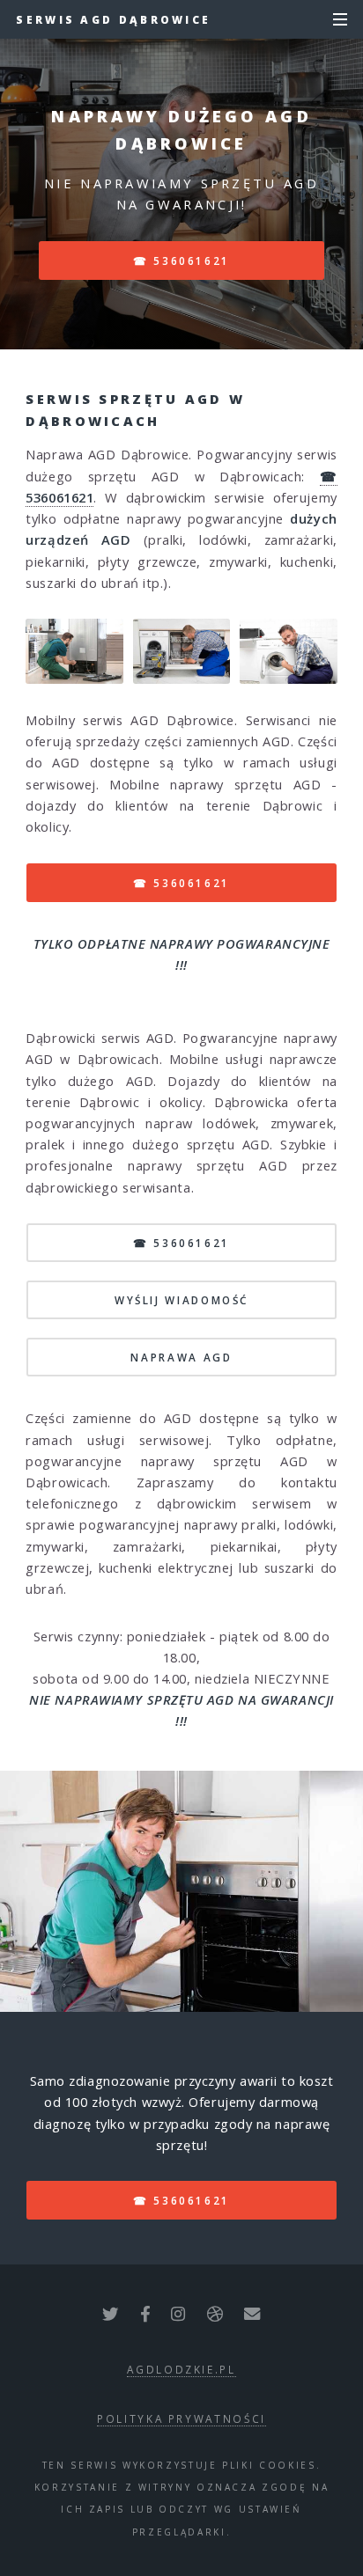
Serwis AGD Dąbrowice (113, 19)
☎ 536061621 (181, 261)
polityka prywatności (181, 2418)
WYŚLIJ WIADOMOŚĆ (181, 1300)
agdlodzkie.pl (181, 2369)
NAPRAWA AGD (181, 1357)
